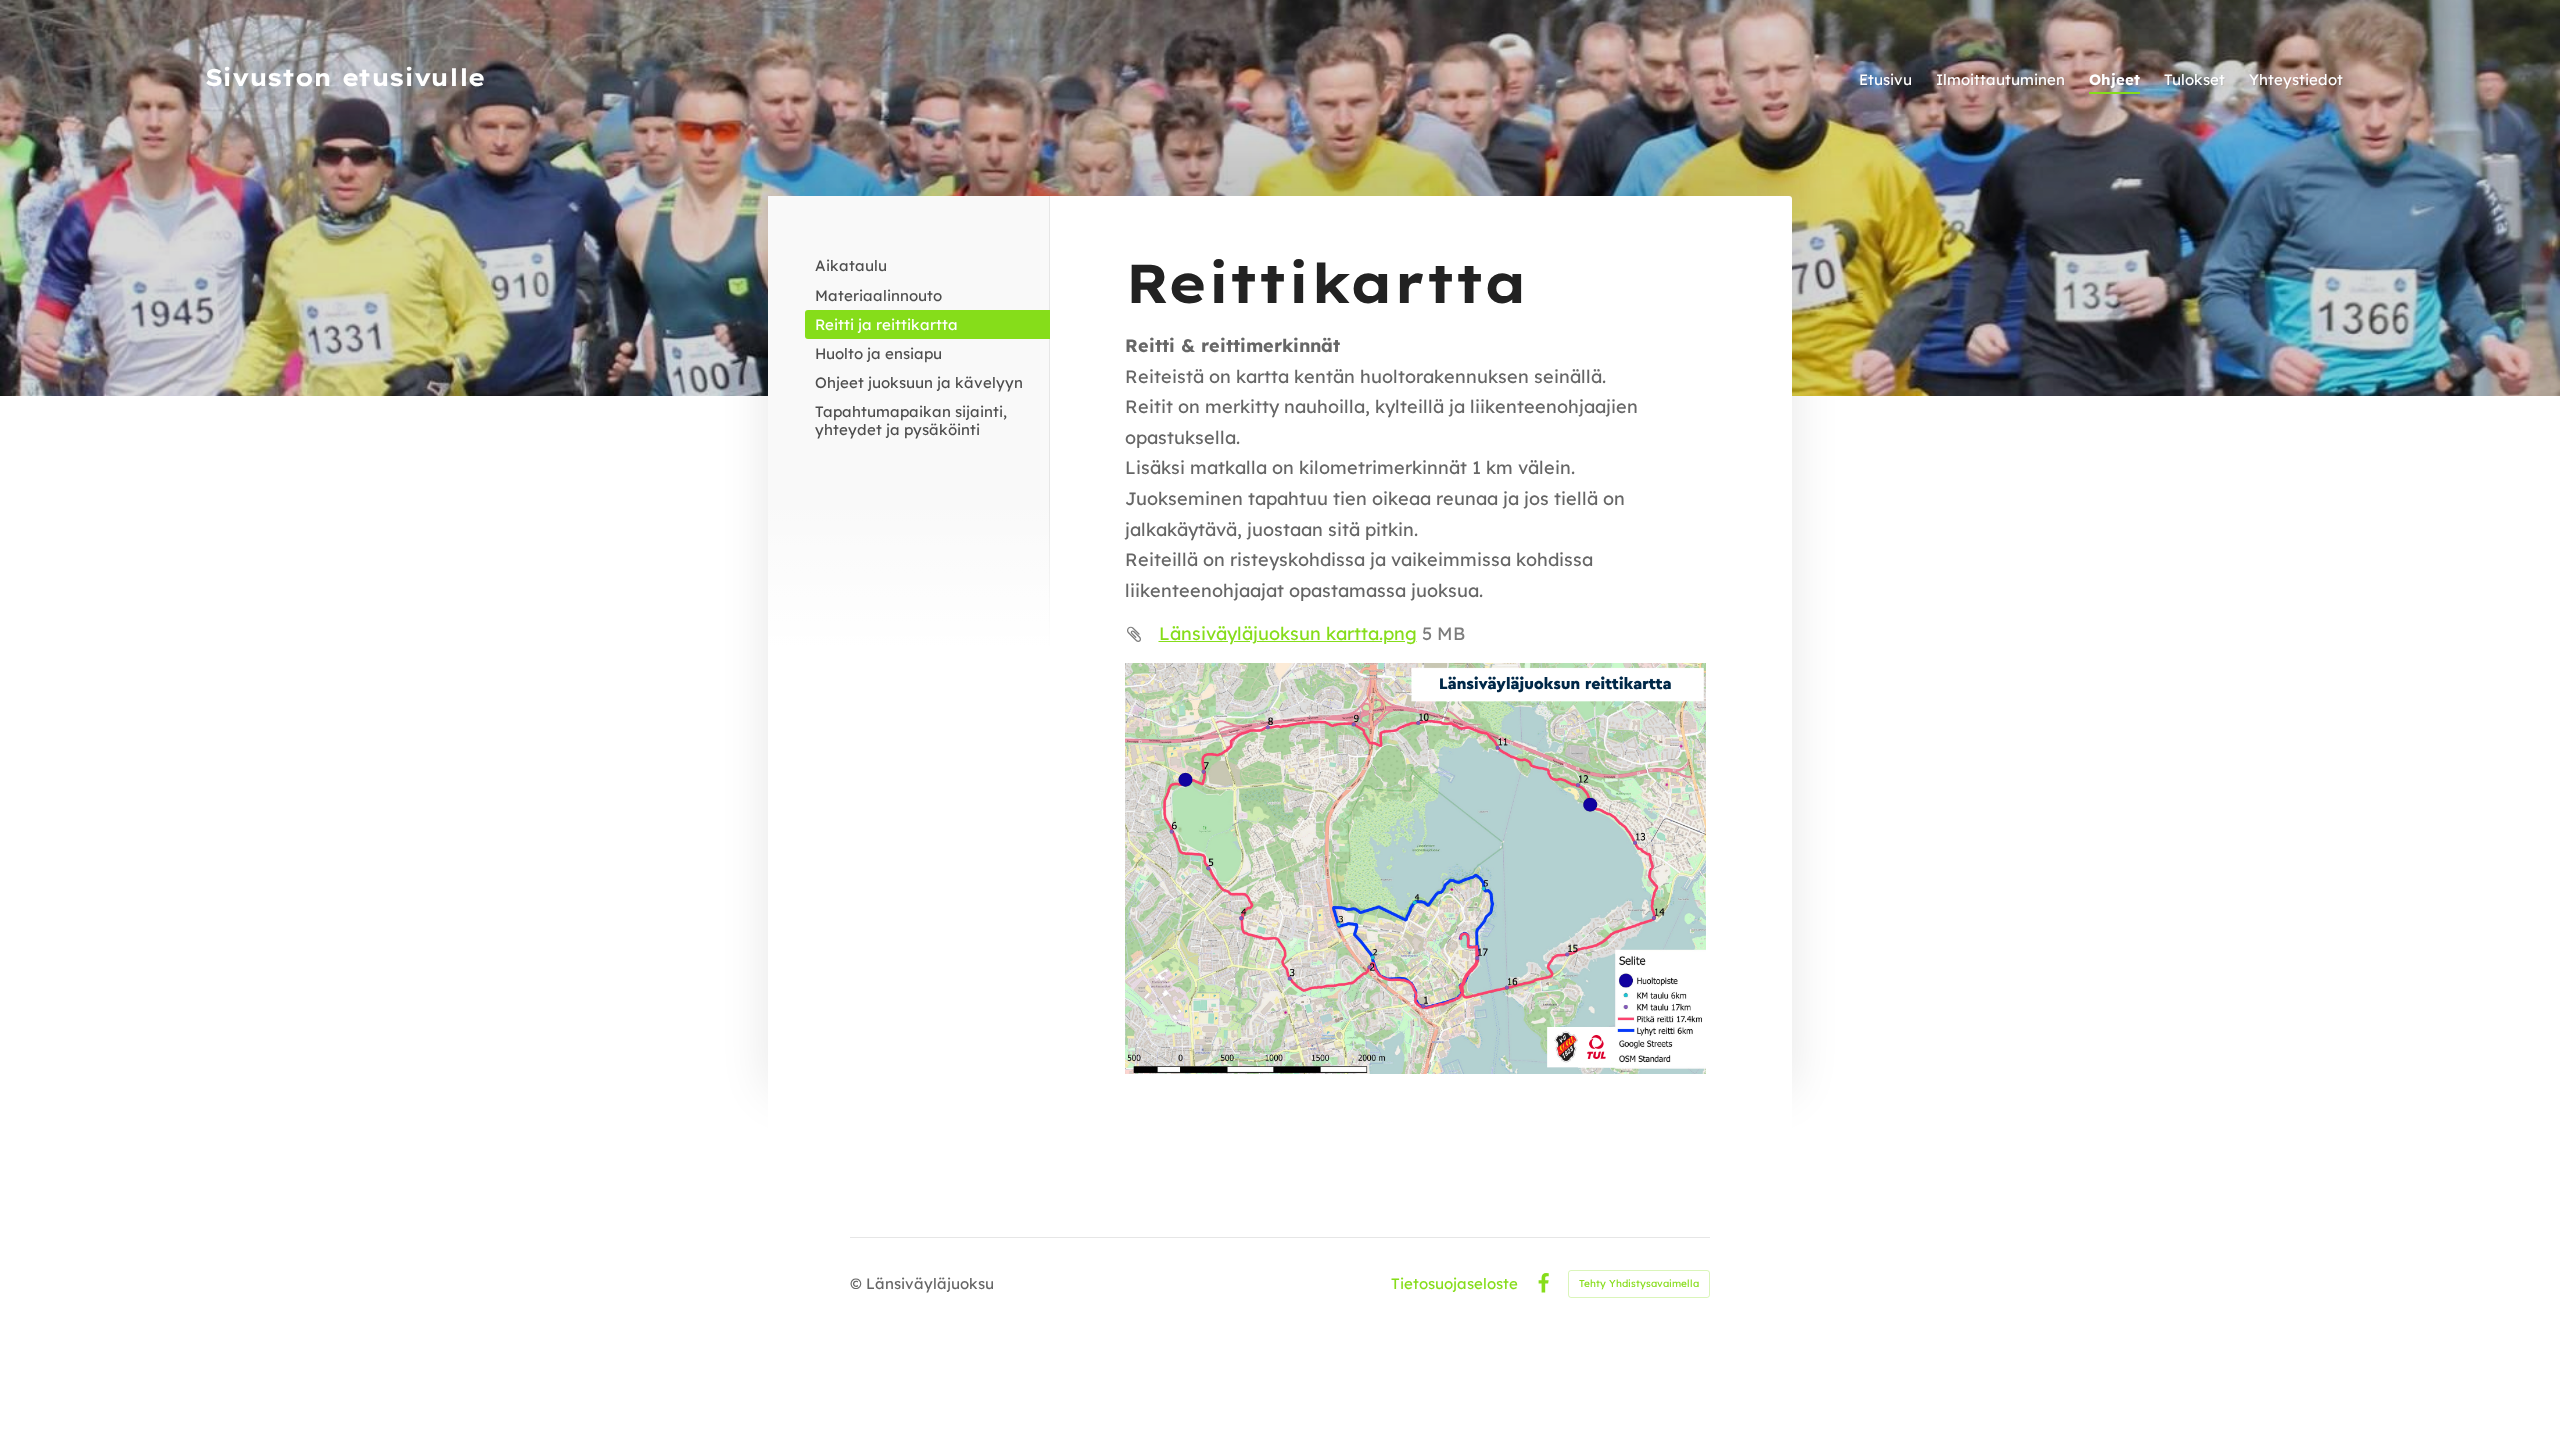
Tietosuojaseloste (1454, 1283)
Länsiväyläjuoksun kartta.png (1288, 633)
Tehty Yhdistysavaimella (1639, 1283)
